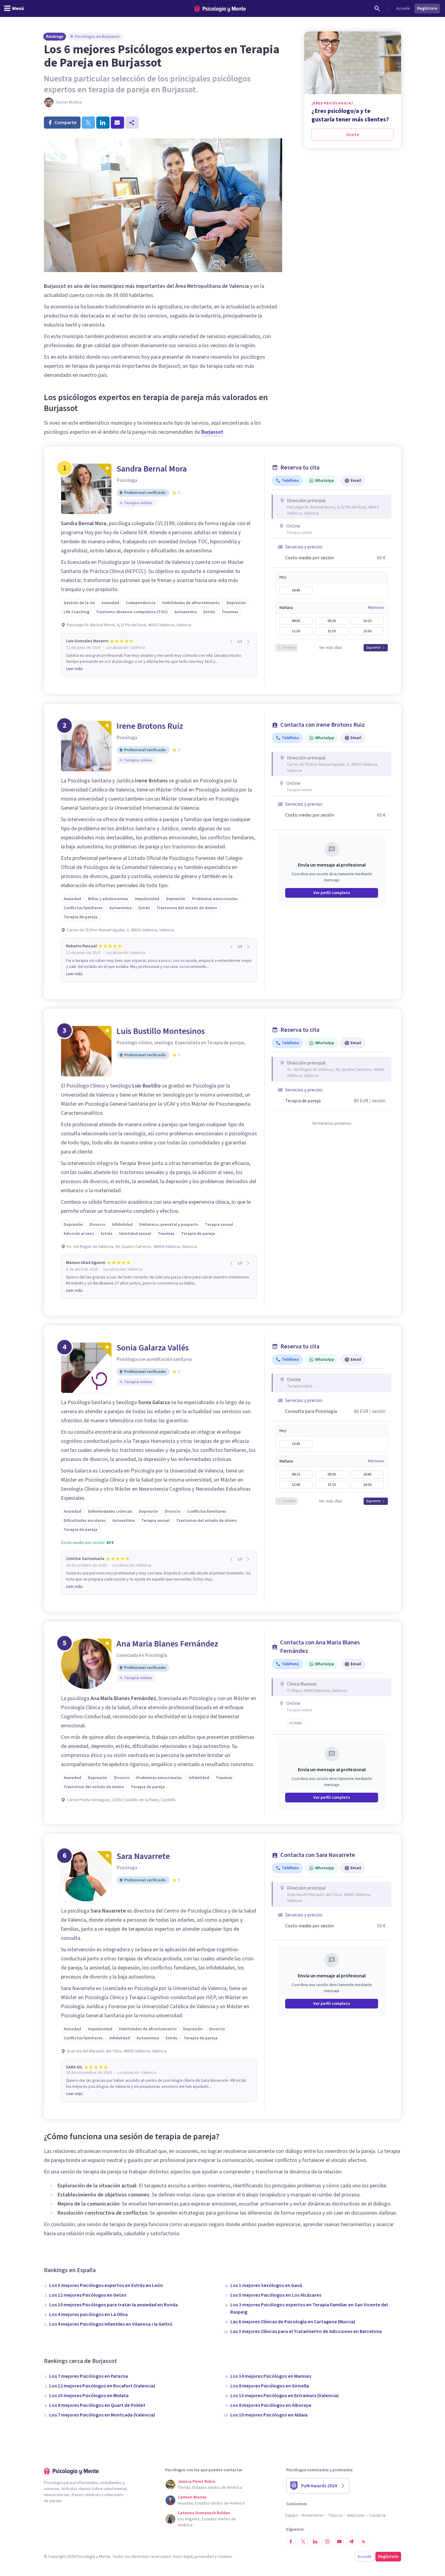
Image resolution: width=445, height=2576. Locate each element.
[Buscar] (377, 8)
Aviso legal (183, 2557)
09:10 (332, 621)
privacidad (204, 2557)
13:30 (367, 631)
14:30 (367, 1485)
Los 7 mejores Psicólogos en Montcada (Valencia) (102, 2415)
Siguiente (373, 648)
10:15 (367, 621)
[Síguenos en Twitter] (303, 2541)
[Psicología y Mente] (220, 9)
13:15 (332, 1485)
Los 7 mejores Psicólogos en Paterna (89, 2376)
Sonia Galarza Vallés (153, 1348)
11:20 (296, 631)
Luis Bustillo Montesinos (161, 1031)
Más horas (376, 608)
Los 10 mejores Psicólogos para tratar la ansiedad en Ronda (114, 2305)
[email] (117, 123)
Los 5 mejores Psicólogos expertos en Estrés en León (106, 2285)
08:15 (296, 1474)
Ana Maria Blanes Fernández (167, 1644)
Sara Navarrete (143, 1856)
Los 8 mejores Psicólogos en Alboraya (271, 2405)
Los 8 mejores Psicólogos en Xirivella (270, 2386)
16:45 (296, 590)
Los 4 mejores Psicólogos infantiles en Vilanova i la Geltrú (111, 2324)
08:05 (296, 621)
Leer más (74, 669)
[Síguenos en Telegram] (351, 2541)
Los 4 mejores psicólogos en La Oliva (89, 2314)
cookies (225, 2557)
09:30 (332, 1474)
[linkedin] (103, 123)
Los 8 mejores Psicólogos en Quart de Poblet (97, 2405)
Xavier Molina (69, 102)
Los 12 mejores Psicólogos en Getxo (88, 2295)
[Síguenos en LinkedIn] (315, 2541)
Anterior (289, 648)
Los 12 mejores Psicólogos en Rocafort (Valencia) (102, 2386)
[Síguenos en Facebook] (291, 2541)
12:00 (296, 1485)
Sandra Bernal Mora (152, 469)
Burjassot (212, 432)
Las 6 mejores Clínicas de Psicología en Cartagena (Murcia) (293, 2322)
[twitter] (88, 123)
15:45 (296, 1444)
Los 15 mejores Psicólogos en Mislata (89, 2396)
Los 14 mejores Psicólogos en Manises (271, 2376)
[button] (295, 1723)
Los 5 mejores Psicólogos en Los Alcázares (276, 2295)
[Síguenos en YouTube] (339, 2541)
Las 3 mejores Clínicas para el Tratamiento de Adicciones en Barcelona (306, 2331)
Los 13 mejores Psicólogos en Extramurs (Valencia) (285, 2396)
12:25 (332, 631)
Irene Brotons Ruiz (150, 726)
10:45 (367, 1474)
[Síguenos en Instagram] (327, 2541)
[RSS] (364, 2541)
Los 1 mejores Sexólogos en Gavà (266, 2285)
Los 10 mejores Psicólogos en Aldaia (269, 2415)
